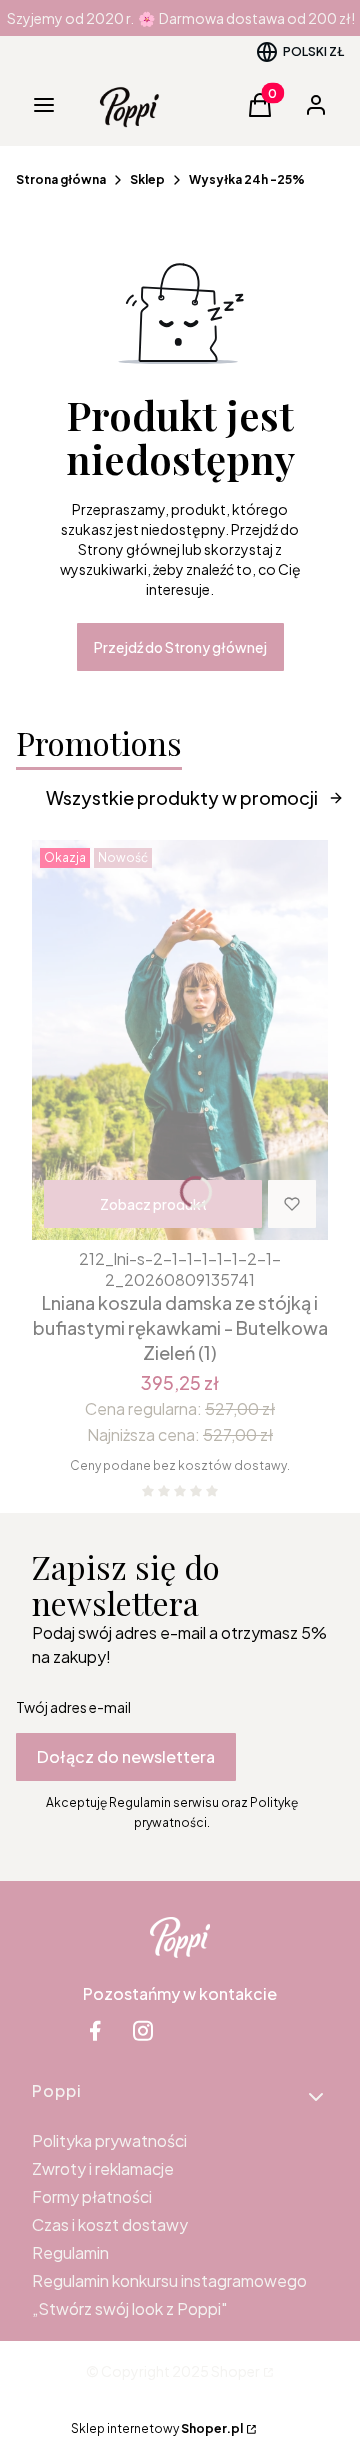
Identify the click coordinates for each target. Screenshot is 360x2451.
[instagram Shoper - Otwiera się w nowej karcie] (143, 2030)
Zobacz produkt (153, 1204)
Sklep (147, 179)
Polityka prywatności (109, 2140)
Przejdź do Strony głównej (180, 647)
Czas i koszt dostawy (110, 2224)
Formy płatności (92, 2196)
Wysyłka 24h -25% (247, 179)
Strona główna (61, 179)
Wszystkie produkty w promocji (182, 797)
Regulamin (70, 2252)
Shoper (235, 2371)
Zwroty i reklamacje (103, 2168)
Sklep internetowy (157, 2428)
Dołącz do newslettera (126, 1756)
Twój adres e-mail (73, 1707)
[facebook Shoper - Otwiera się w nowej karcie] (95, 2030)
